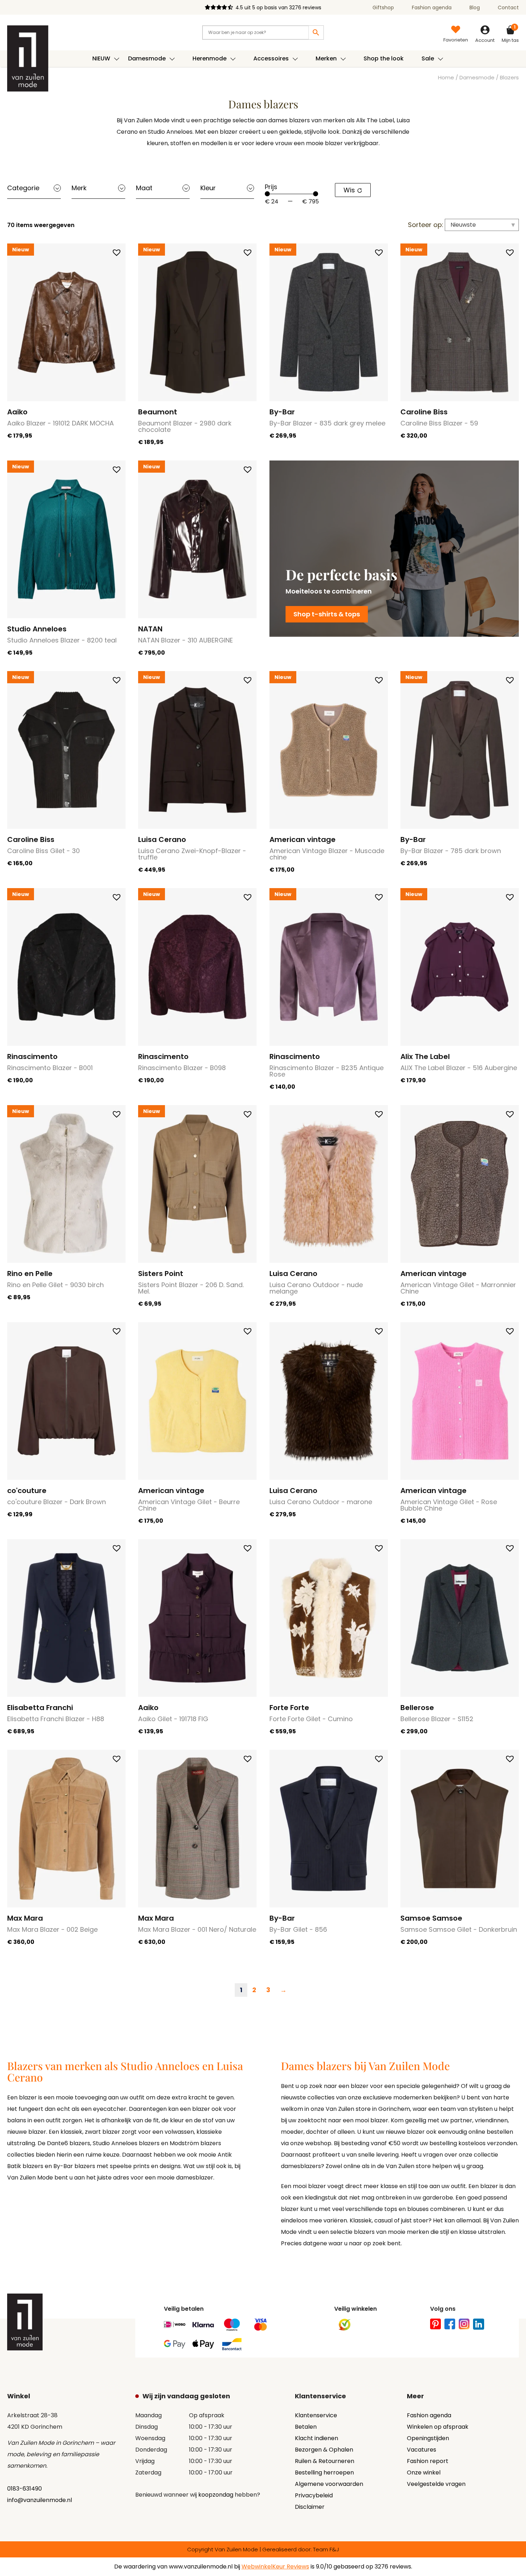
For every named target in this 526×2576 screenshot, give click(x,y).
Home (446, 78)
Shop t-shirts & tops (327, 614)
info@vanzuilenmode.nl (40, 2500)
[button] (117, 252)
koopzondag (216, 2495)
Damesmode (477, 78)
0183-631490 (25, 2489)
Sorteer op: (426, 225)
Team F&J (326, 2549)
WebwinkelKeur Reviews (275, 2567)
